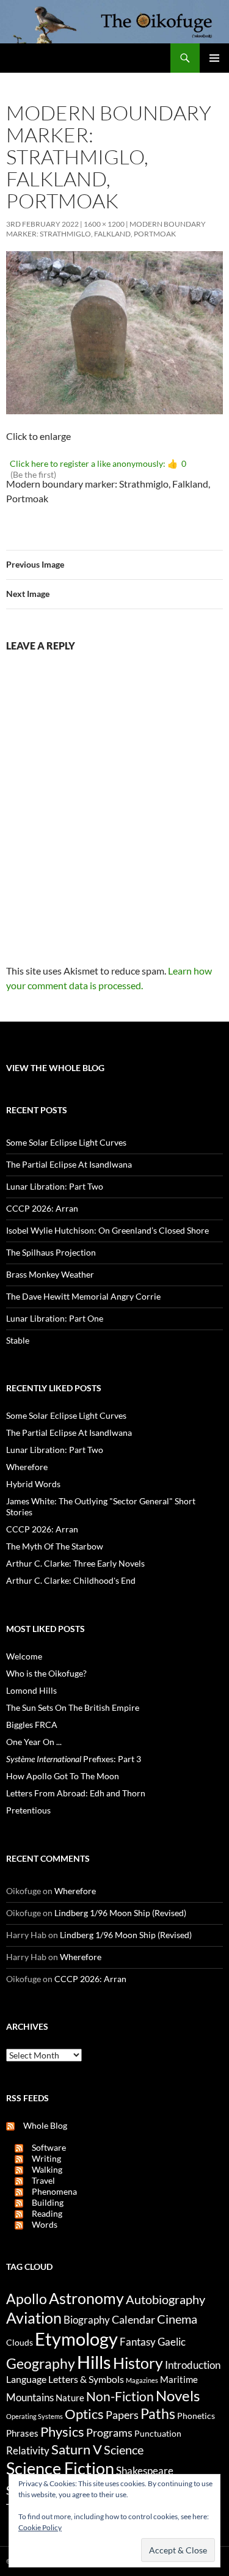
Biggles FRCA (32, 1725)
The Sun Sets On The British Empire (73, 1707)
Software (45, 2147)
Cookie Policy (40, 2527)
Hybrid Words (33, 1484)
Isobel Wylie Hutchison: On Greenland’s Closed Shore (107, 1230)
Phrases (22, 2433)
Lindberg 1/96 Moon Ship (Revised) (120, 1913)
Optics (84, 2414)
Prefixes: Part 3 (74, 1759)
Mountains (30, 2398)
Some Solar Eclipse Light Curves (66, 1142)
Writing (42, 2158)
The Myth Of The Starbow (55, 1546)
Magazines (142, 2380)
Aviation (34, 2318)
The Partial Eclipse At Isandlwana (69, 1164)
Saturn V (77, 2449)
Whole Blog (41, 2125)
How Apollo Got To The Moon (63, 1776)
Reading (43, 2213)
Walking (43, 2169)
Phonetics (196, 2416)
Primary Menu (214, 58)
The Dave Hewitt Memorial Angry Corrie (83, 1296)
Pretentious (28, 1810)
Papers (122, 2415)
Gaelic (172, 2342)
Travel (39, 2180)
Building (43, 2202)
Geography (41, 2363)
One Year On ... (34, 1742)
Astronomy (86, 2298)
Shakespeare (145, 2471)
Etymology (76, 2339)
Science (124, 2450)
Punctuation (158, 2433)
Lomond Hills (31, 1690)
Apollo (27, 2299)
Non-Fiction (120, 2396)
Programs (109, 2432)
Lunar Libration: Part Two (55, 1186)
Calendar (133, 2319)
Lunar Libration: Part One (55, 1318)
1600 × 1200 (104, 224)
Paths (158, 2414)
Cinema (177, 2319)
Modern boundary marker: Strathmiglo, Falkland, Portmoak (106, 229)
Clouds (20, 2342)
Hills (94, 2362)
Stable (18, 1340)
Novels (178, 2395)
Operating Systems (35, 2416)
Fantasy (138, 2342)
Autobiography (165, 2299)
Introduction (193, 2365)
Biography (87, 2320)
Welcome (24, 1656)
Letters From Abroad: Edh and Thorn (76, 1793)
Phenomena (50, 2191)
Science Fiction (60, 2468)
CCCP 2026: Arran (42, 1208)
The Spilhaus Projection (51, 1252)
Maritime (179, 2379)
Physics (62, 2431)
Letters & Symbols (86, 2379)
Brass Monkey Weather (50, 1274)
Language (26, 2379)
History (138, 2363)
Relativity (28, 2451)
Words (40, 2224)
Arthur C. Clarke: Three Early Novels (75, 1563)
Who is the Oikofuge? (46, 1673)
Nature (70, 2398)
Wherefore (27, 1467)
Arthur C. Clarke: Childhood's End (71, 1580)
